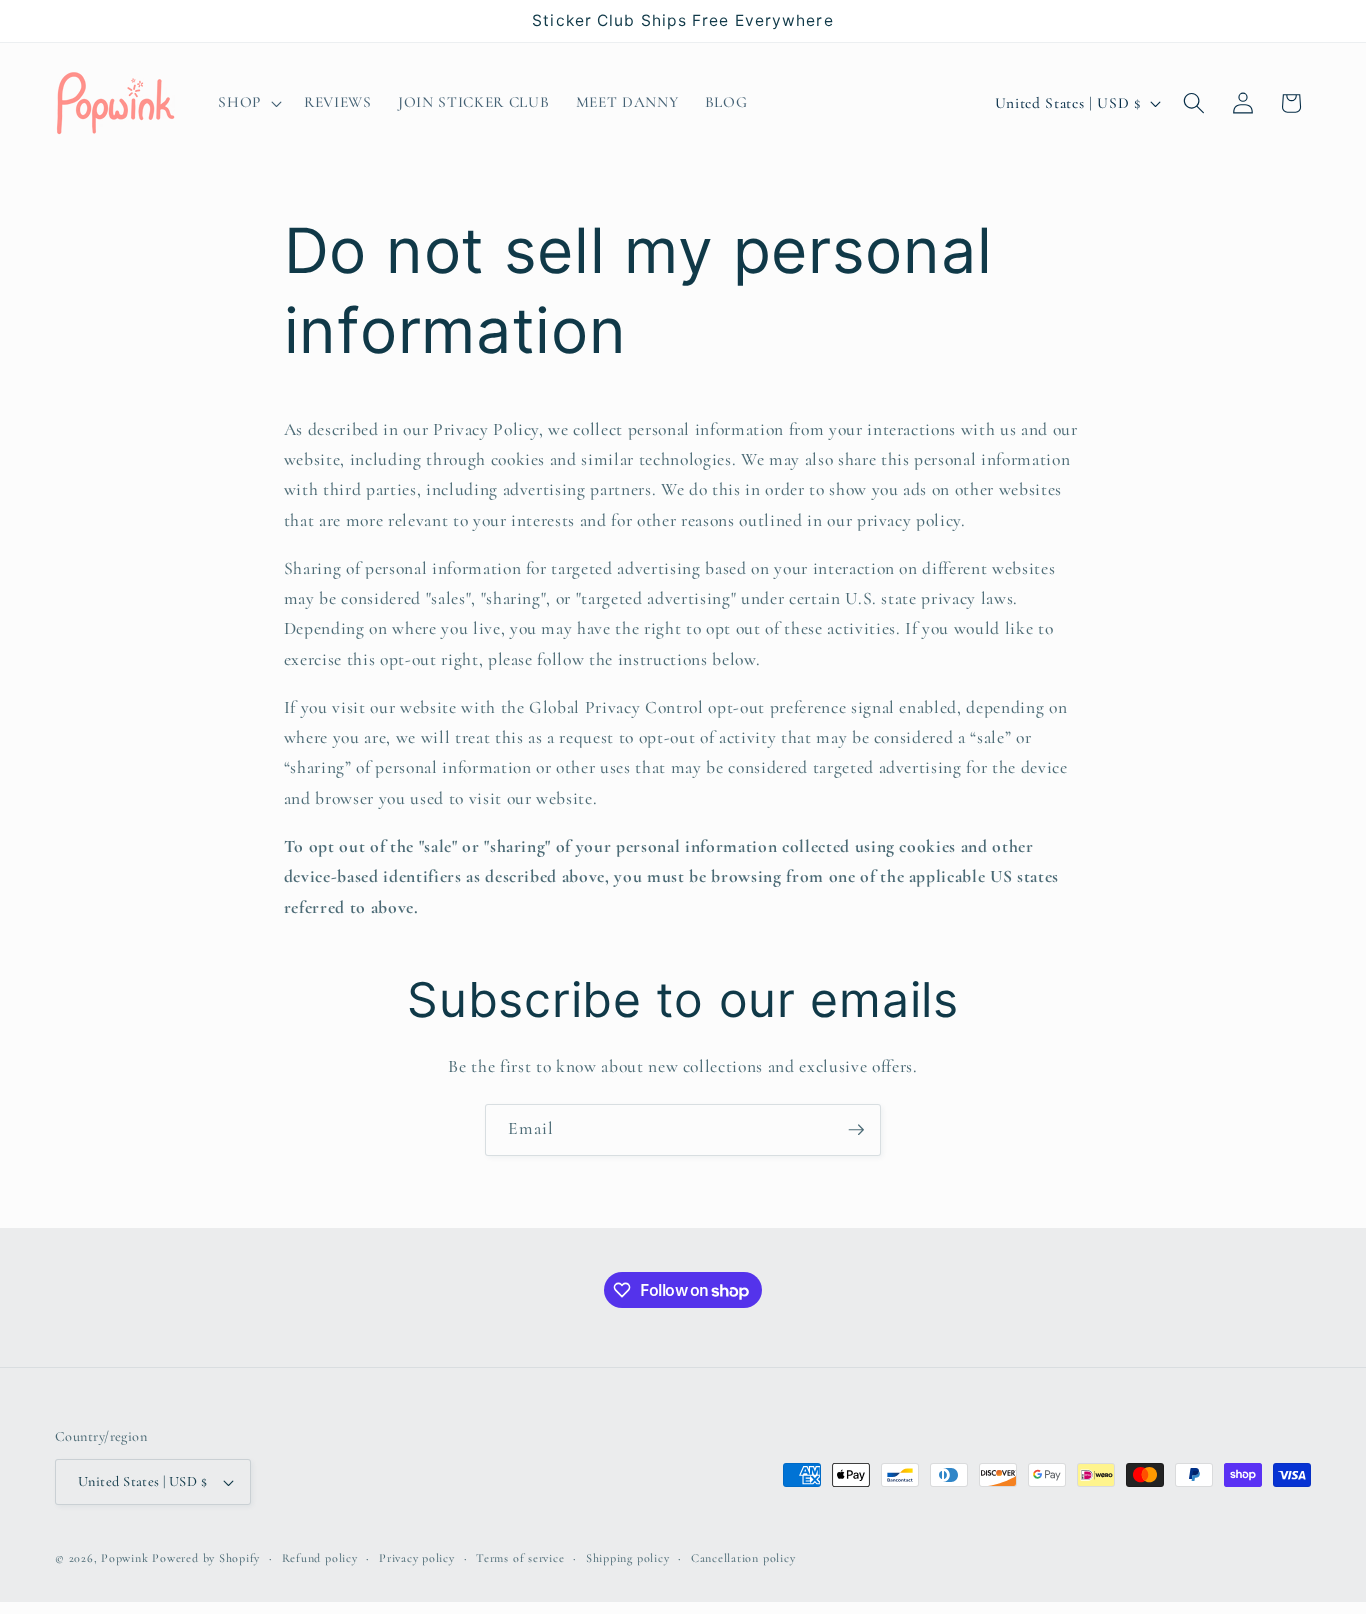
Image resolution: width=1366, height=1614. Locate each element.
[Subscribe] (856, 1130)
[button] (248, 103)
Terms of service (520, 1558)
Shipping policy (628, 1558)
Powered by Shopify (206, 1558)
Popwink (124, 1558)
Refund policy (320, 1558)
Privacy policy (417, 1558)
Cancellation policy (743, 1558)
